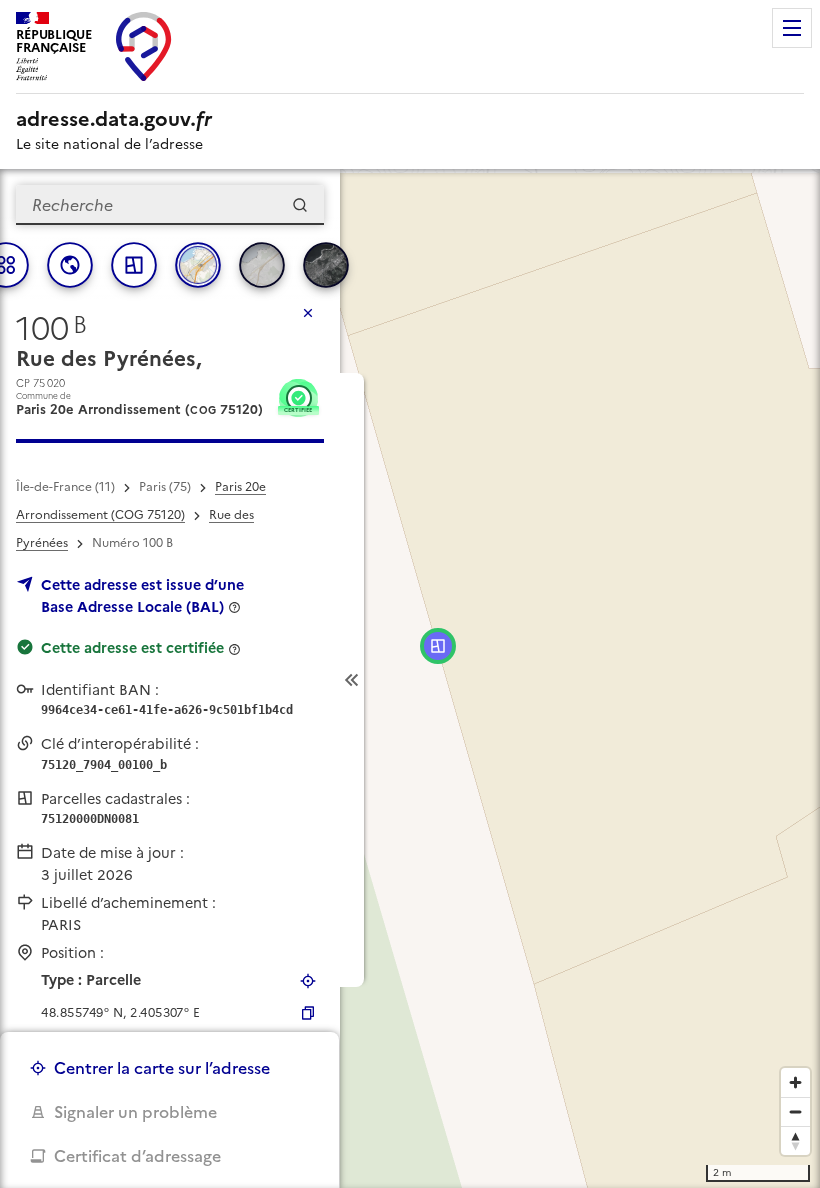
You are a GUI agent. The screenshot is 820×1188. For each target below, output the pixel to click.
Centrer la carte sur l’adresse (162, 1068)
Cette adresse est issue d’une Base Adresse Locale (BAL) (142, 596)
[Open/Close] (352, 680)
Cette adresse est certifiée (132, 648)
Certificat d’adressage (137, 1156)
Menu (792, 28)
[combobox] (170, 205)
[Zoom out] (795, 1111)
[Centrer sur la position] (308, 981)
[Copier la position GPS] (308, 1013)
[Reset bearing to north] (795, 1140)
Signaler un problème (135, 1112)
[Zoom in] (795, 1082)
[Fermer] (308, 313)
